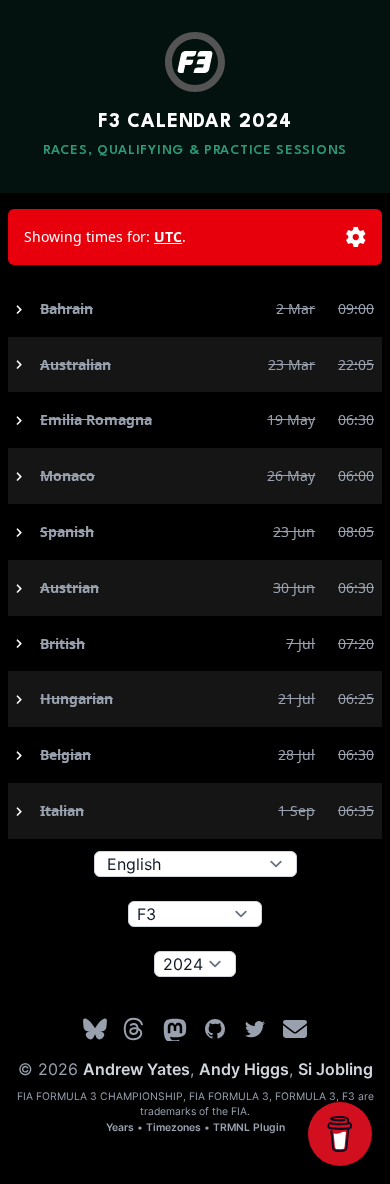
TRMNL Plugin (249, 1127)
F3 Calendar (194, 122)
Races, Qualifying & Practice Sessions (195, 150)
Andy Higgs (244, 1069)
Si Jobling (335, 1069)
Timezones (173, 1127)
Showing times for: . (105, 236)
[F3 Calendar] (195, 62)
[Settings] (356, 237)
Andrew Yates (136, 1069)
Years (120, 1127)
